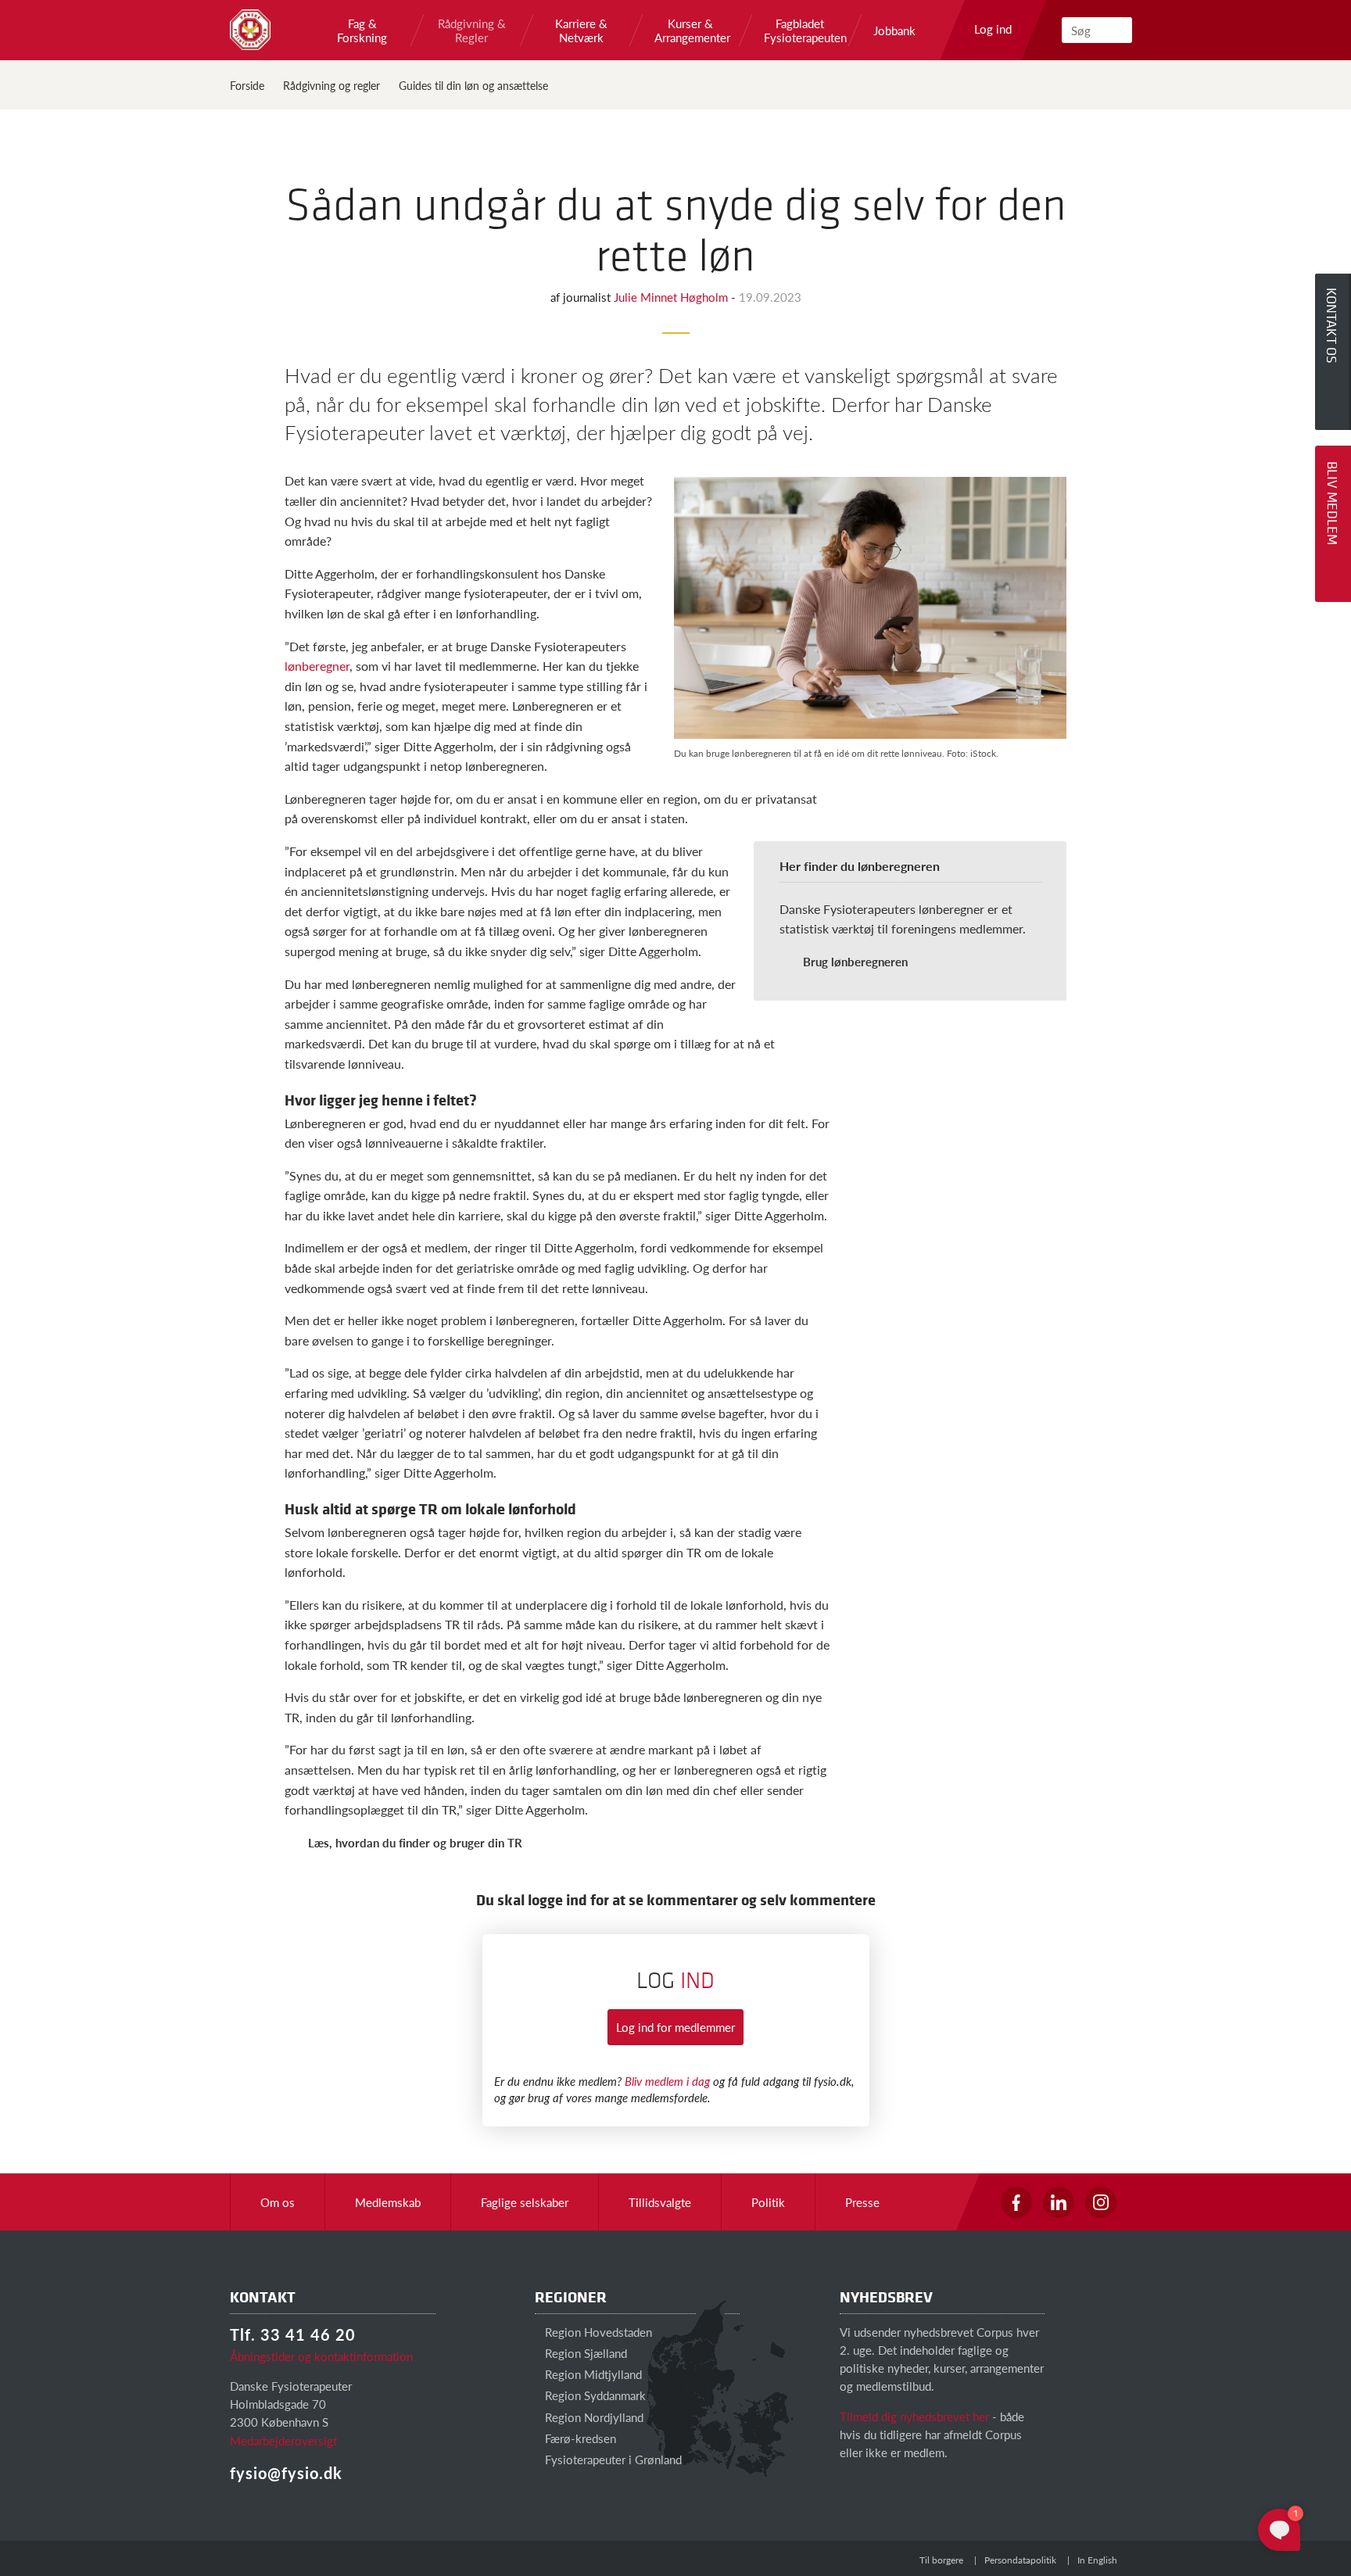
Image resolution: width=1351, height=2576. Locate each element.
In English (1097, 2560)
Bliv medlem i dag (667, 2081)
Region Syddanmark (594, 2395)
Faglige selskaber (525, 2202)
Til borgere (941, 2560)
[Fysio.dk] (250, 30)
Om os (278, 2202)
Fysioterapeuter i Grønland (612, 2459)
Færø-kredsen (579, 2438)
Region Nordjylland (593, 2417)
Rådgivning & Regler (472, 30)
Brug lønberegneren (855, 961)
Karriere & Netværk (581, 30)
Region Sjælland (584, 2353)
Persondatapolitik (1020, 2560)
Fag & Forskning (362, 30)
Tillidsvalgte (660, 2202)
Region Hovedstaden (597, 2332)
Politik (768, 2202)
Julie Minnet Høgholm (672, 297)
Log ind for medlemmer (675, 2027)
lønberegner (317, 666)
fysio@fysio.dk (286, 2473)
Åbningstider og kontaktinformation (321, 2356)
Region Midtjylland (592, 2374)
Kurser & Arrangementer (690, 30)
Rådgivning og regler (331, 85)
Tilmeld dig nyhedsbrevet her (914, 2416)
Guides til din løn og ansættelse (473, 85)
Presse (862, 2202)
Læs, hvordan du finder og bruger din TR (415, 1842)
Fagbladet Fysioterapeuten (800, 30)
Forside (247, 85)
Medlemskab (388, 2202)
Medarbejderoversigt (283, 2440)
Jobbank (894, 30)
